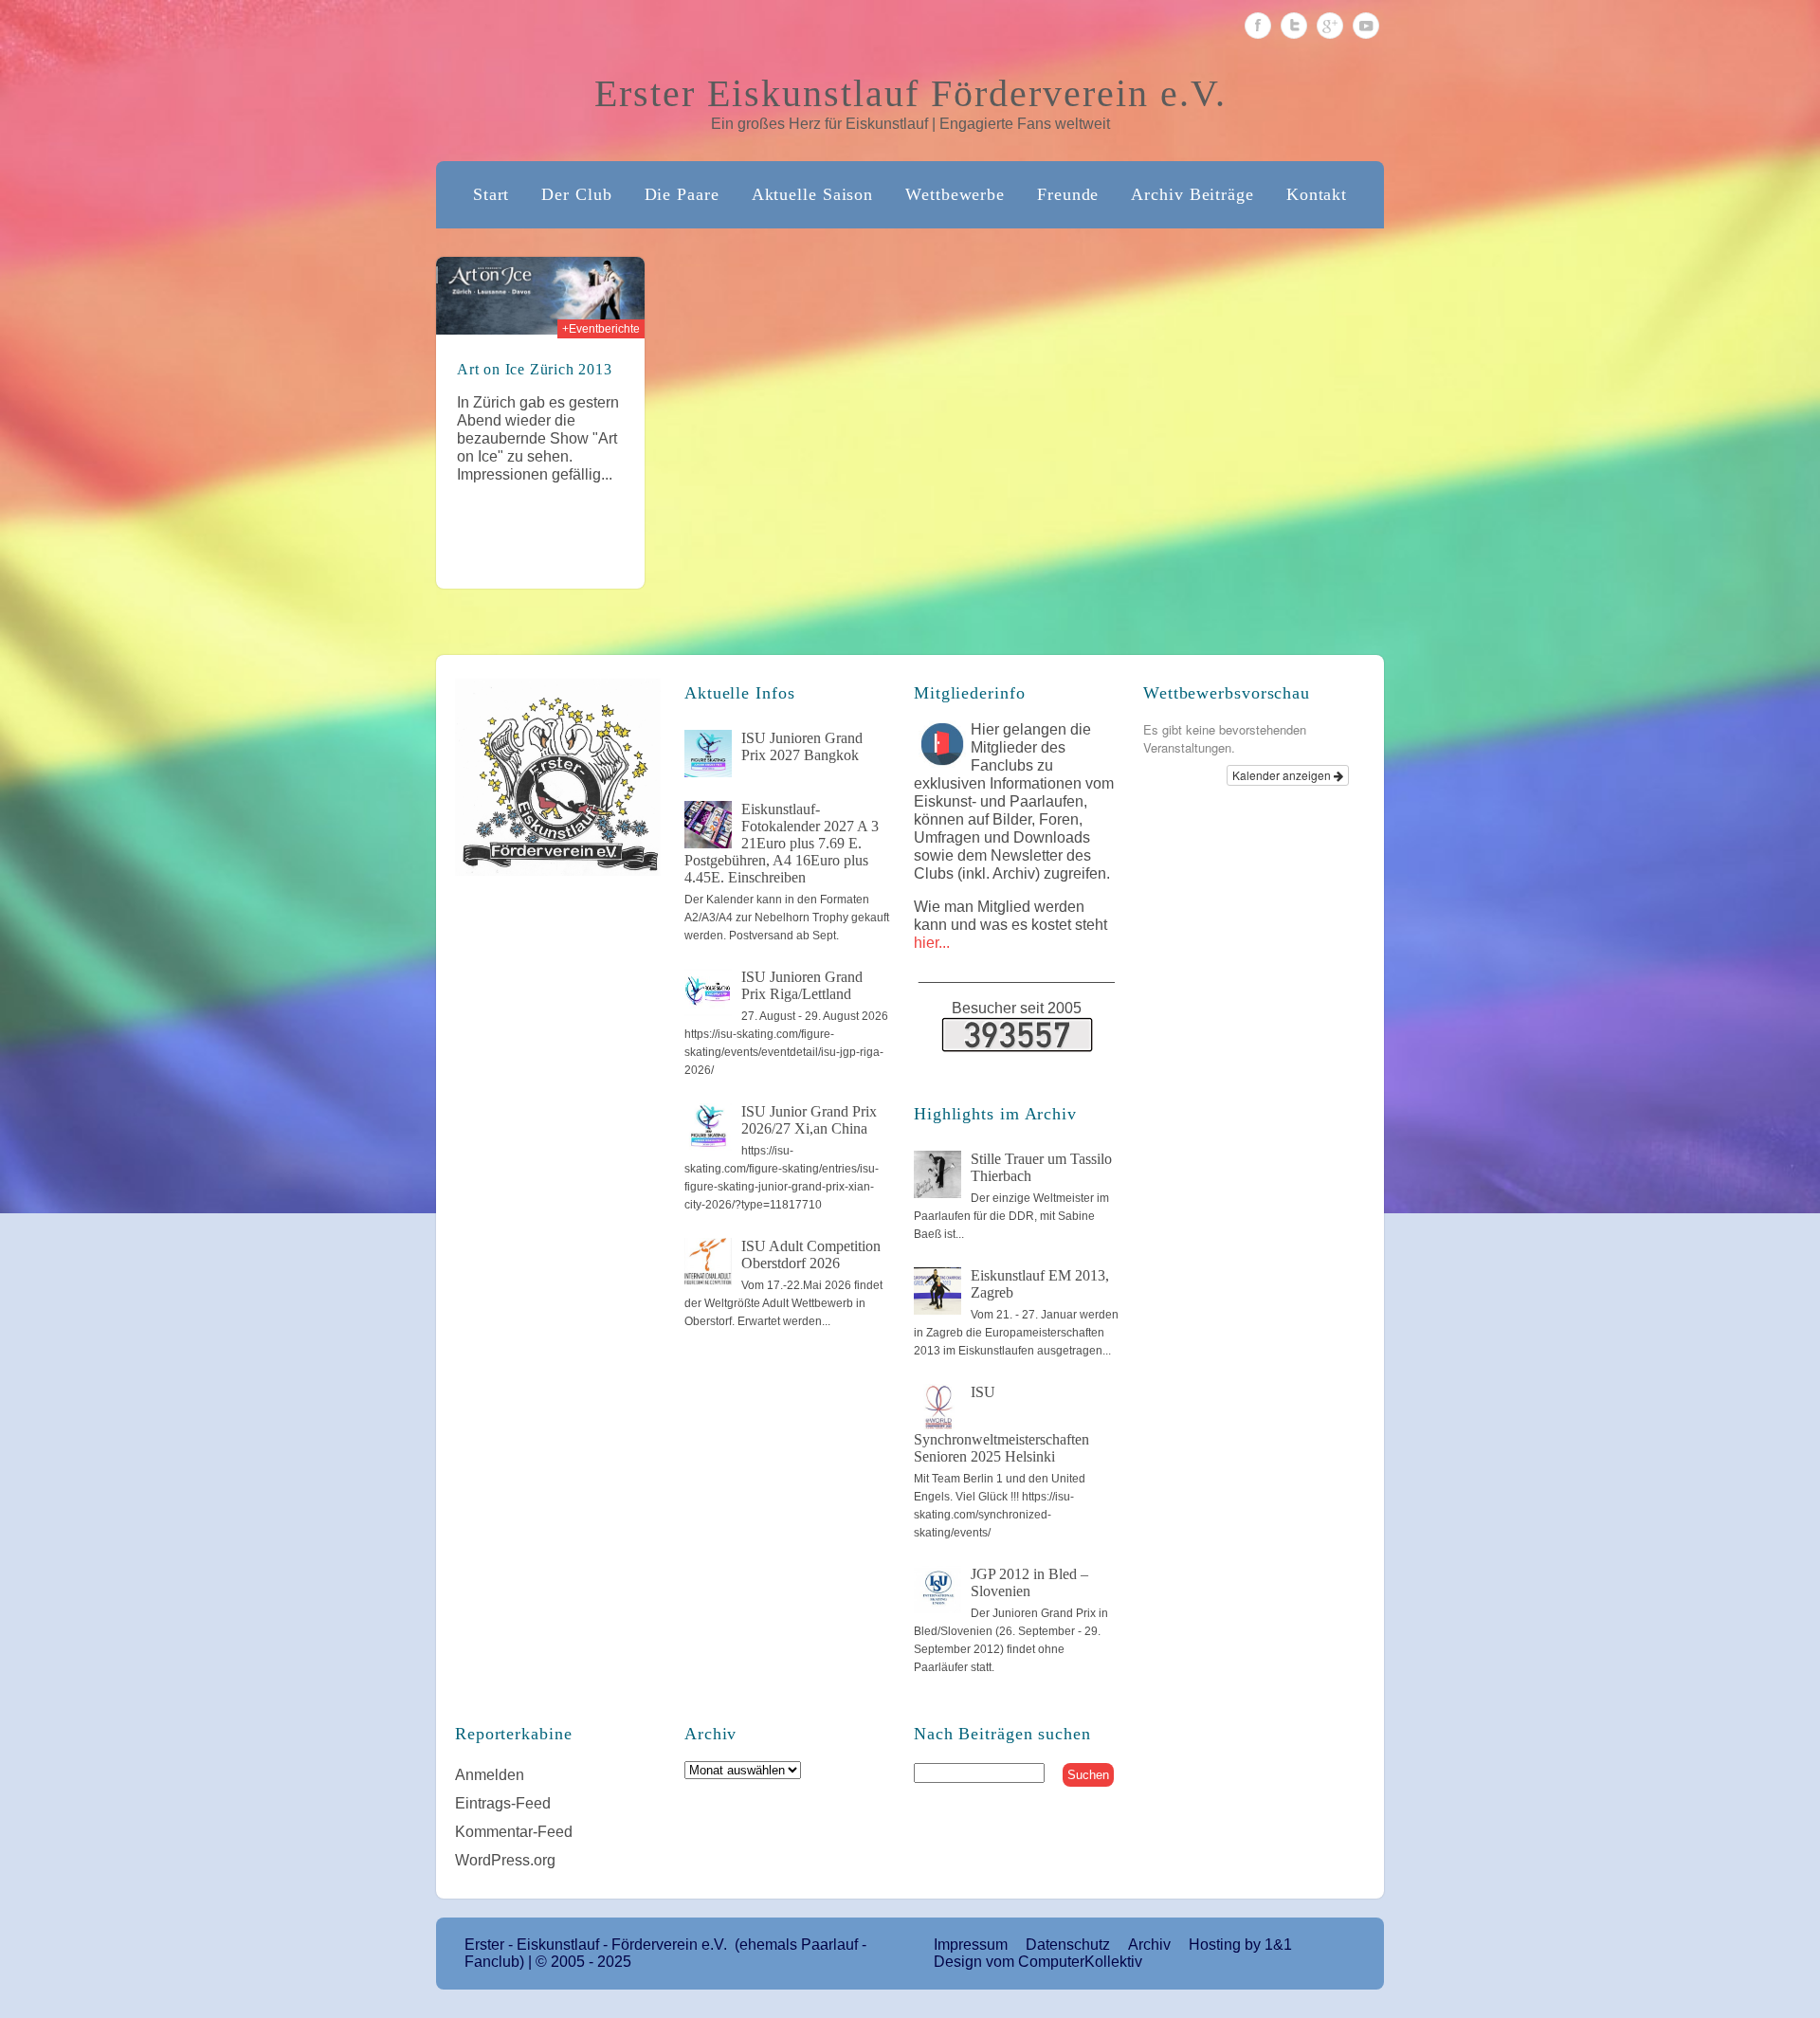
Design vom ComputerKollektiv (1038, 1962)
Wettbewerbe (955, 194)
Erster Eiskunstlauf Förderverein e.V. (910, 93)
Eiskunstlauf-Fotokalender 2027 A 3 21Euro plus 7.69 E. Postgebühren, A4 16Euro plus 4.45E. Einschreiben (782, 843)
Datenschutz (1068, 1945)
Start (491, 194)
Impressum (971, 1945)
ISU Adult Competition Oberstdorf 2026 (811, 1254)
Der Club (576, 194)
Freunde (1068, 194)
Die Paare (682, 194)
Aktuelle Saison (813, 194)
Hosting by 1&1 (1240, 1945)
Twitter (1294, 26)
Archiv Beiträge (1192, 194)
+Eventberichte (601, 329)
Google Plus (1330, 26)
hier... (932, 943)
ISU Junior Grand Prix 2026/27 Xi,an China (809, 1120)
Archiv (1149, 1945)
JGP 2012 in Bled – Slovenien (1029, 1582)
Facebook (1258, 26)
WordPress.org (505, 1860)
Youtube (1366, 26)
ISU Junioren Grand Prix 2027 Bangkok (802, 746)
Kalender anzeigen (1283, 775)
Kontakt (1317, 194)
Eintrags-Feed (503, 1803)
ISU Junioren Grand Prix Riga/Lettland (802, 985)
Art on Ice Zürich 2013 (535, 369)
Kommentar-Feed (514, 1832)
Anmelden (490, 1775)
